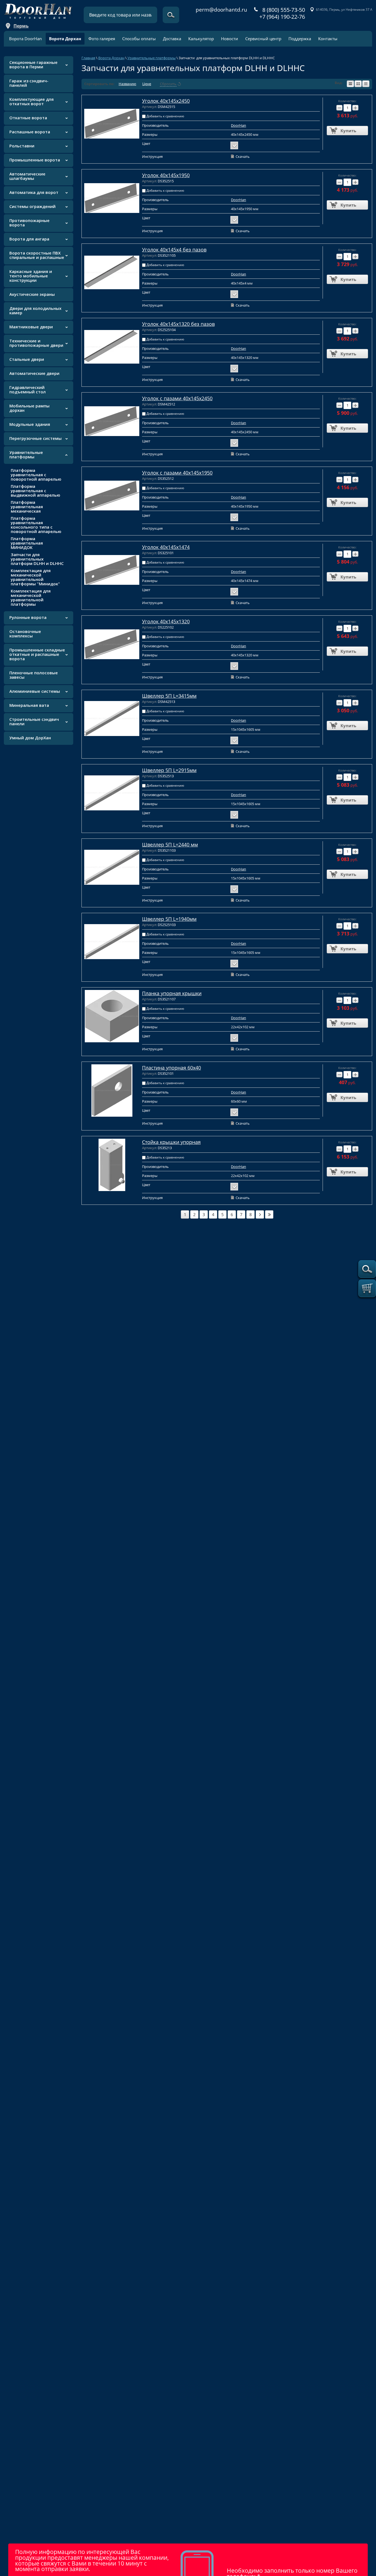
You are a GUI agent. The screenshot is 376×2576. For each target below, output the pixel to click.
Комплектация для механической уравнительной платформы (31, 597)
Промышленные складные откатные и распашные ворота (37, 654)
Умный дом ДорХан (30, 738)
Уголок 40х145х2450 (166, 101)
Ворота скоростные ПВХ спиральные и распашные (37, 255)
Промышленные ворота (35, 160)
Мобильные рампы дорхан (29, 408)
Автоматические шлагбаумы (27, 176)
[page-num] (260, 1214)
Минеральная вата (29, 705)
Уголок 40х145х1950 (166, 175)
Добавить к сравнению (165, 116)
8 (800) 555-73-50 (284, 10)
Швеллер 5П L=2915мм (169, 770)
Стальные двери (27, 359)
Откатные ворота (28, 118)
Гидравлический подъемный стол (28, 389)
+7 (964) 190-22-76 (282, 17)
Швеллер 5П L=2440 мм (170, 845)
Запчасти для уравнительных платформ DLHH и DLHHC (37, 559)
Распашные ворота (30, 132)
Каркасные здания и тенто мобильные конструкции (31, 276)
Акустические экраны (32, 294)
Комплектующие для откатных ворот (32, 101)
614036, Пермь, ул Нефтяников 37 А (344, 10)
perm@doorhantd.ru (221, 10)
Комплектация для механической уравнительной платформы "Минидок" (35, 577)
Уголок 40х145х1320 (166, 621)
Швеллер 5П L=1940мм (169, 919)
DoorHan (239, 125)
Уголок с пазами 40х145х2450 (177, 398)
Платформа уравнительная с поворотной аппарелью (36, 475)
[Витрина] (358, 84)
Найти (171, 15)
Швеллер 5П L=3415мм (169, 696)
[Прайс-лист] (366, 84)
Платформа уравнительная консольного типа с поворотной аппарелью (36, 525)
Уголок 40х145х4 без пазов (174, 250)
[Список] (350, 84)
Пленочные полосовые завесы (34, 675)
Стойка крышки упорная (171, 1142)
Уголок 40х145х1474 (166, 547)
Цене (147, 84)
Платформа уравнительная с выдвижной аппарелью (36, 491)
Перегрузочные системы (36, 438)
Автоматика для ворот (34, 192)
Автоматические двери (34, 373)
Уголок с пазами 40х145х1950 (177, 473)
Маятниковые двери (31, 327)
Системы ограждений (32, 206)
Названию (127, 84)
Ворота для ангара (29, 239)
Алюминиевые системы (35, 691)
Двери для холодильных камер (35, 310)
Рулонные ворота (28, 617)
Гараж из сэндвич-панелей (29, 83)
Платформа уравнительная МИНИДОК (27, 543)
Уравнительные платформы (26, 454)
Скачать (243, 156)
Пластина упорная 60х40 (171, 1068)
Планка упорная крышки (172, 993)
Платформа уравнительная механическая (27, 507)
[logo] (38, 10)
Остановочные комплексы (25, 634)
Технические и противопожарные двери (36, 343)
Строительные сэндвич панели (34, 721)
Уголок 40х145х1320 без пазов (178, 324)
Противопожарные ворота (29, 223)
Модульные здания (30, 424)
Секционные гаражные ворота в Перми (33, 64)
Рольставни (22, 146)
